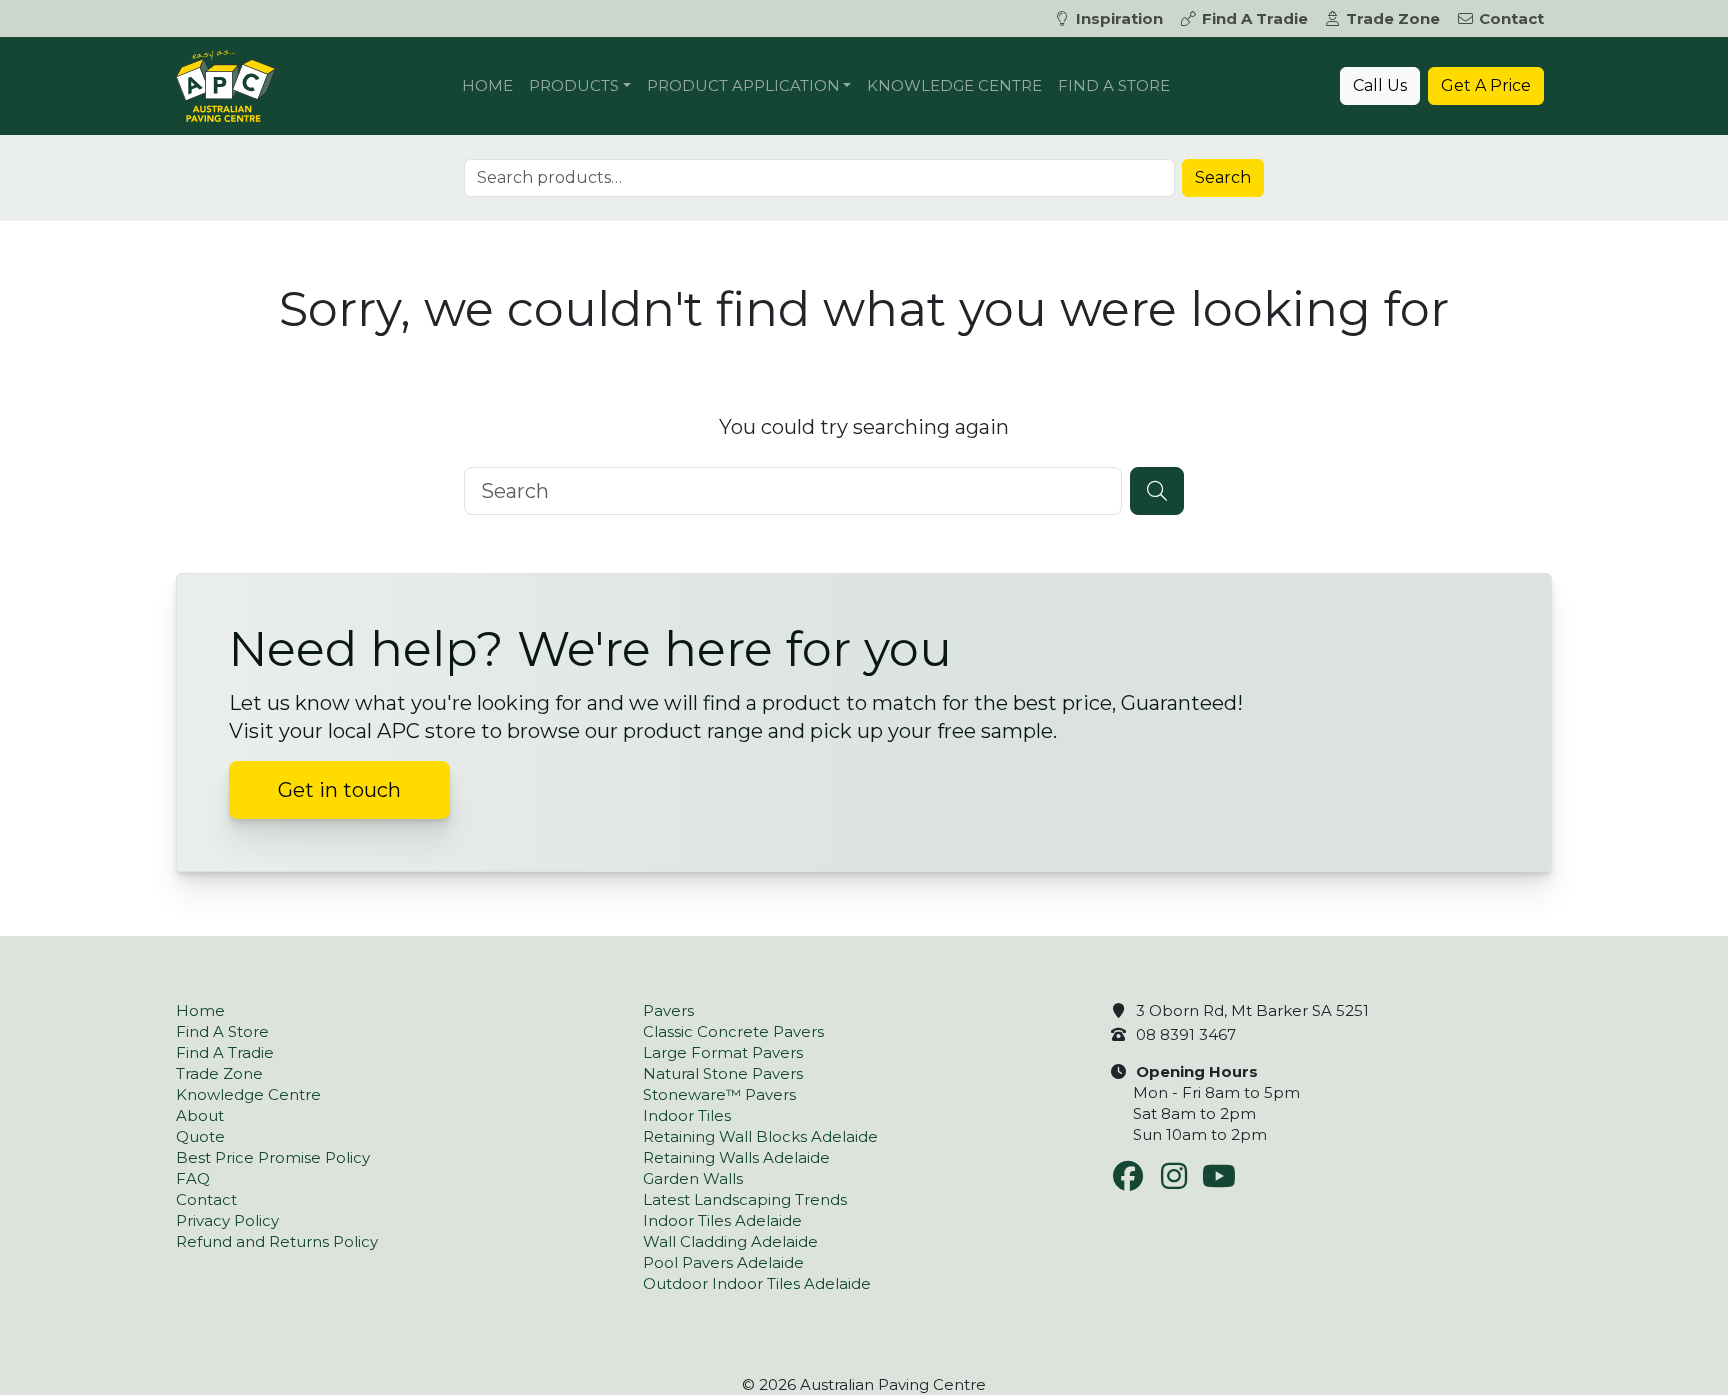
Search (1223, 177)
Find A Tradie (1255, 18)
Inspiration (1119, 18)
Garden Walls (693, 1178)
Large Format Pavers (723, 1052)
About (200, 1115)
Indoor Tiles (687, 1115)
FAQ (193, 1178)
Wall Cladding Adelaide (730, 1241)
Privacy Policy (227, 1220)
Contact (1511, 18)
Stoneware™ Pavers (719, 1094)
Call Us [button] (1380, 85)
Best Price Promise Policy (273, 1157)
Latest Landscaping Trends (745, 1199)
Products (574, 85)
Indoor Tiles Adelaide (722, 1220)
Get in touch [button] (339, 790)
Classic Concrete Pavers (733, 1031)
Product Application (743, 85)
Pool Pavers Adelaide (723, 1262)
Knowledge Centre (954, 85)
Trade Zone (1393, 18)
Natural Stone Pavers (723, 1073)
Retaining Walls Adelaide (736, 1157)
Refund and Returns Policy (277, 1241)
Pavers (668, 1010)
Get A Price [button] (1486, 85)
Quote (200, 1136)
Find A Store (1114, 85)
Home (487, 85)
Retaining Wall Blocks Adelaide (760, 1136)
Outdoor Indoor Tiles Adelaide (757, 1283)
